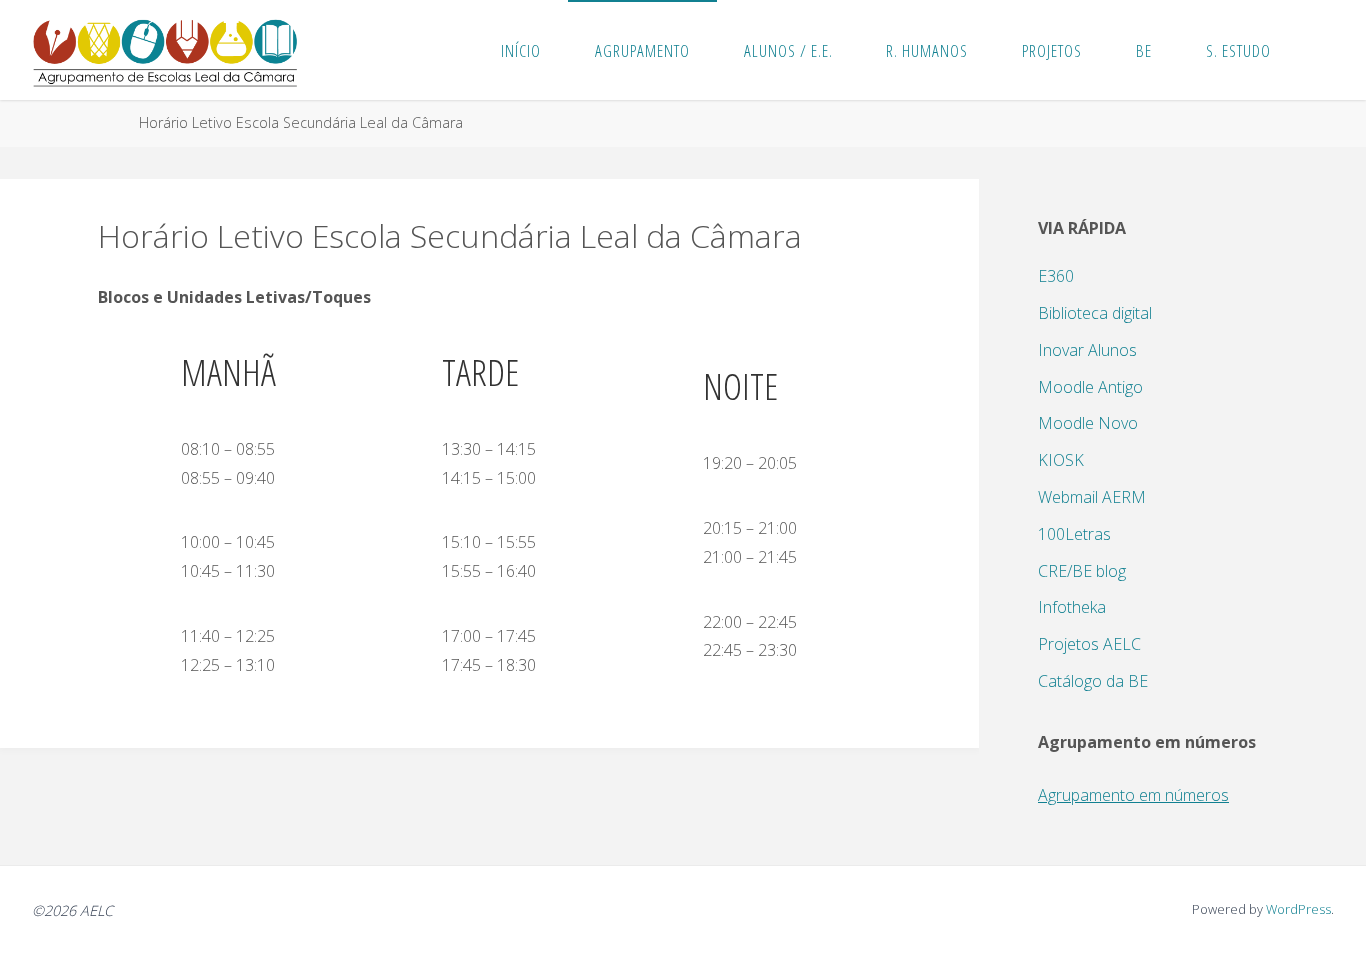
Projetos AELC (1089, 644)
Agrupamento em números (1133, 795)
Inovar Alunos (1087, 350)
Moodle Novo (1088, 423)
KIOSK (1061, 460)
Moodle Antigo (1090, 387)
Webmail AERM (1092, 497)
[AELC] (165, 50)
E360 (1056, 276)
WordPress (1298, 909)
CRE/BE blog (1082, 571)
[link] (1317, 50)
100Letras (1074, 534)
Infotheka (1072, 607)
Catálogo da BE (1093, 681)
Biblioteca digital (1095, 313)
